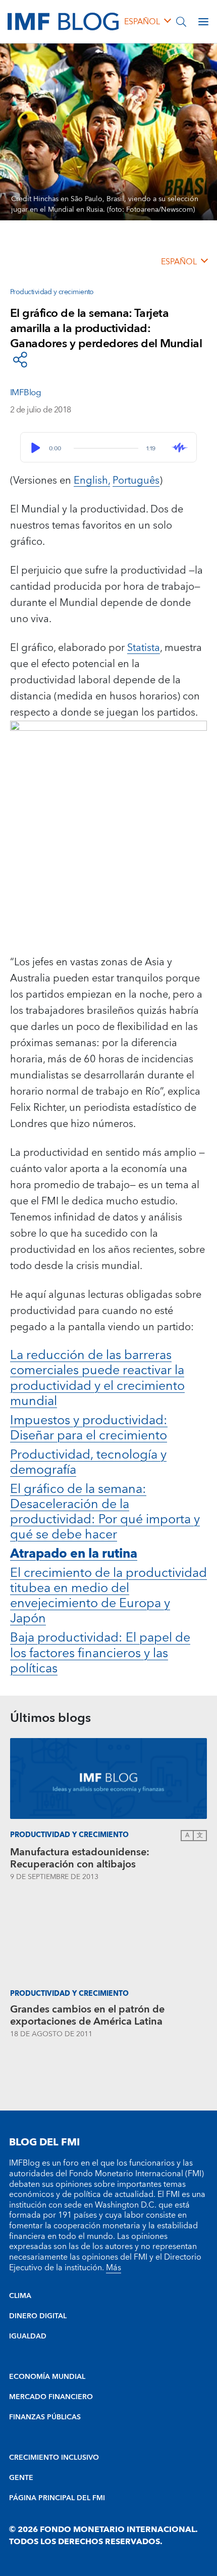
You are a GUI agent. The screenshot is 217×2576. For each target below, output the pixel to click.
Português (136, 481)
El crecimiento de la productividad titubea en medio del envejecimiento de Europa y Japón (108, 1596)
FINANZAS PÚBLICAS (45, 2417)
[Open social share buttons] (20, 360)
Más (114, 2268)
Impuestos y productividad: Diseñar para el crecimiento (89, 1428)
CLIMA (20, 2296)
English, (92, 481)
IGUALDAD (28, 2336)
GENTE (21, 2478)
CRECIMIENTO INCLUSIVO (54, 2458)
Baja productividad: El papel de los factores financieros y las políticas (100, 1653)
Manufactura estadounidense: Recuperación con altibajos (80, 1858)
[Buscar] (181, 22)
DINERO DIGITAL (38, 2316)
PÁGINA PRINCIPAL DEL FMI (57, 2498)
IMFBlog (25, 393)
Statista (144, 648)
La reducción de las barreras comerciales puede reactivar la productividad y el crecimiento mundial (97, 1378)
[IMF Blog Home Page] (63, 21)
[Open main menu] (203, 22)
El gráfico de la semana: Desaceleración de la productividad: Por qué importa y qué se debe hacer (105, 1512)
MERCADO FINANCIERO (51, 2397)
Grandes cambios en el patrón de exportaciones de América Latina (87, 2016)
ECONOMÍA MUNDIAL (47, 2377)
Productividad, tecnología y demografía (88, 1462)
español (142, 22)
